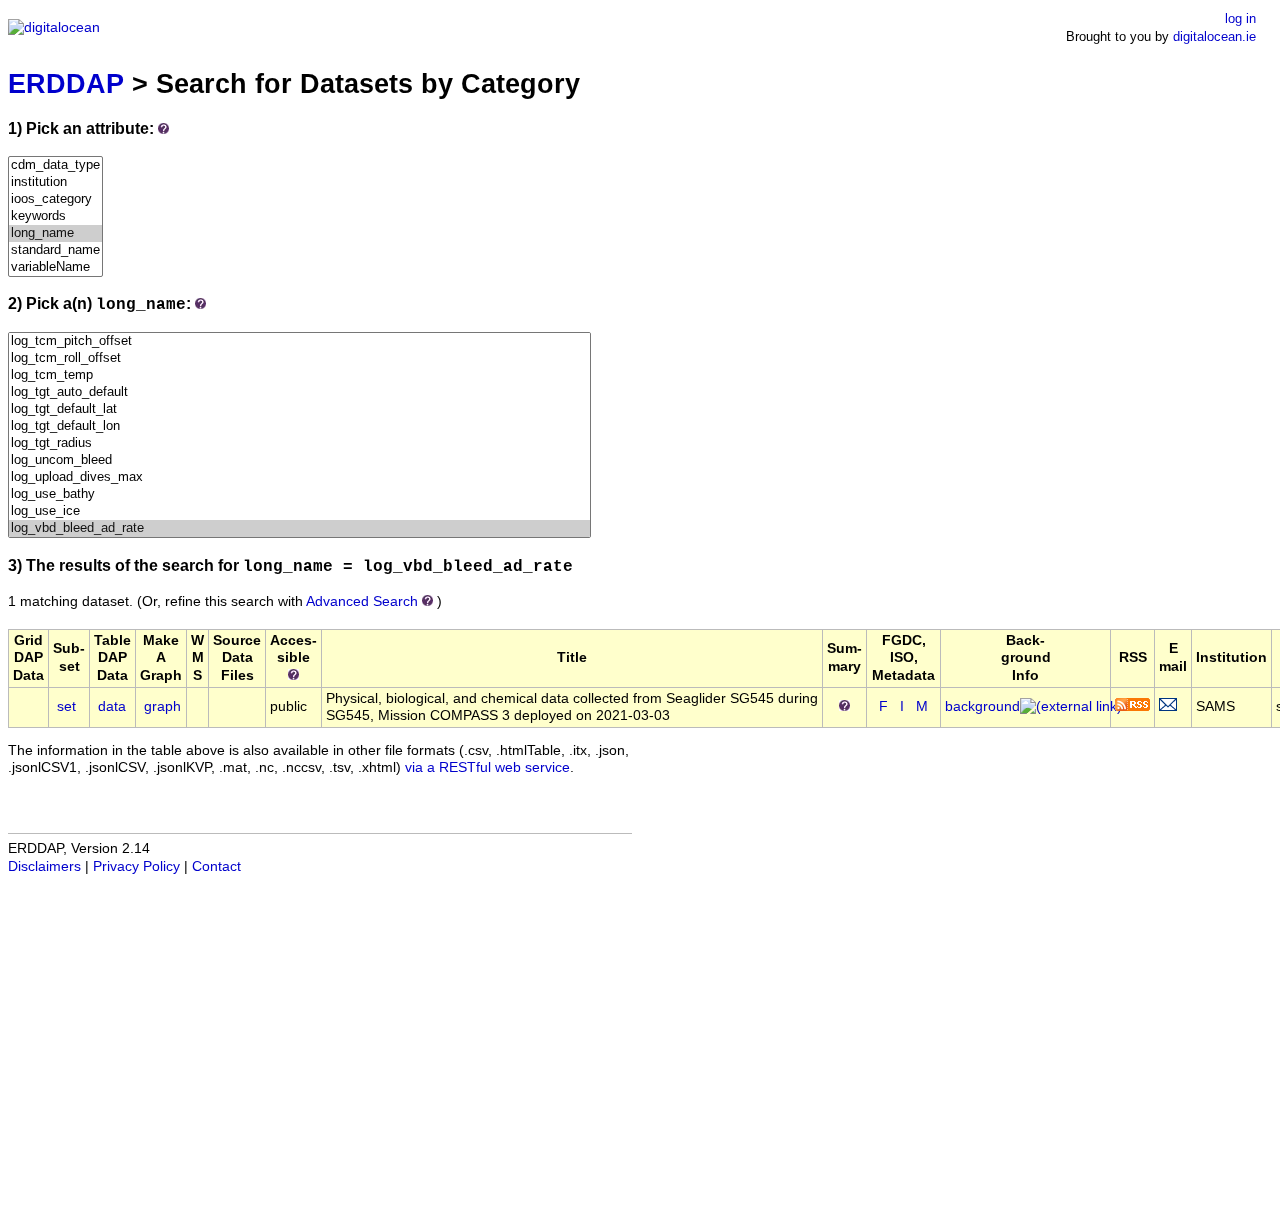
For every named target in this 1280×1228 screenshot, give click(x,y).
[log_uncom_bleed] (299, 460)
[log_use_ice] (299, 511)
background (982, 706)
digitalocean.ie (1214, 36)
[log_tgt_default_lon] (299, 426)
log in (1240, 18)
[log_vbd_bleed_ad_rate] (299, 528)
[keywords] (55, 216)
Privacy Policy (136, 866)
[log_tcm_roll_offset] (299, 358)
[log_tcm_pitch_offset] (299, 341)
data (112, 706)
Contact (216, 866)
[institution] (55, 182)
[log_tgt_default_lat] (299, 409)
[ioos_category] (55, 199)
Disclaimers (44, 866)
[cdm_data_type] (55, 165)
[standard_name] (55, 250)
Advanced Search (362, 601)
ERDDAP (66, 83)
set (66, 706)
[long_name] (55, 233)
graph (162, 706)
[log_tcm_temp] (299, 375)
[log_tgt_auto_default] (299, 392)
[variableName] (55, 267)
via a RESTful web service (487, 767)
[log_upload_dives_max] (299, 477)
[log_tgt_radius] (299, 443)
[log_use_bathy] (299, 494)
